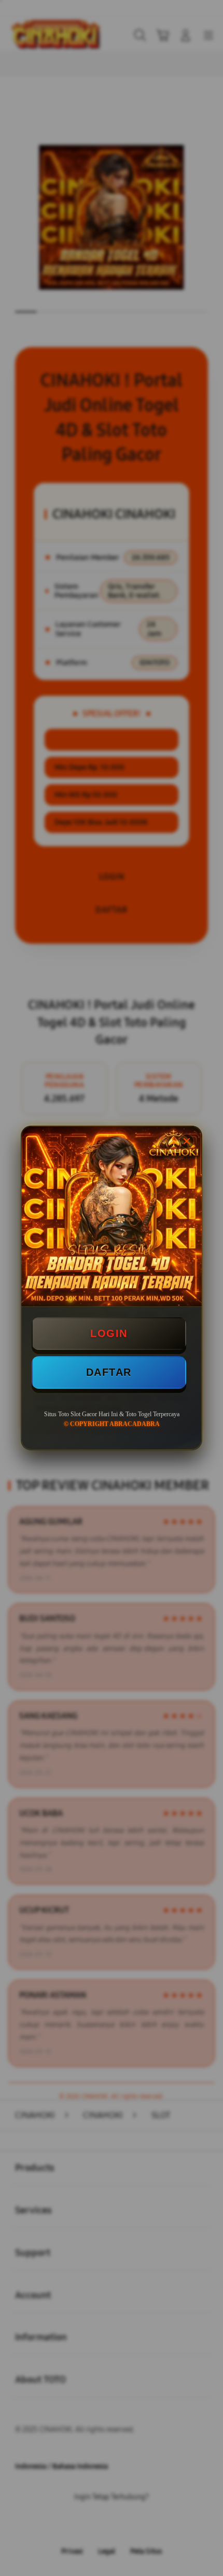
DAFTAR (109, 1372)
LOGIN (109, 1333)
